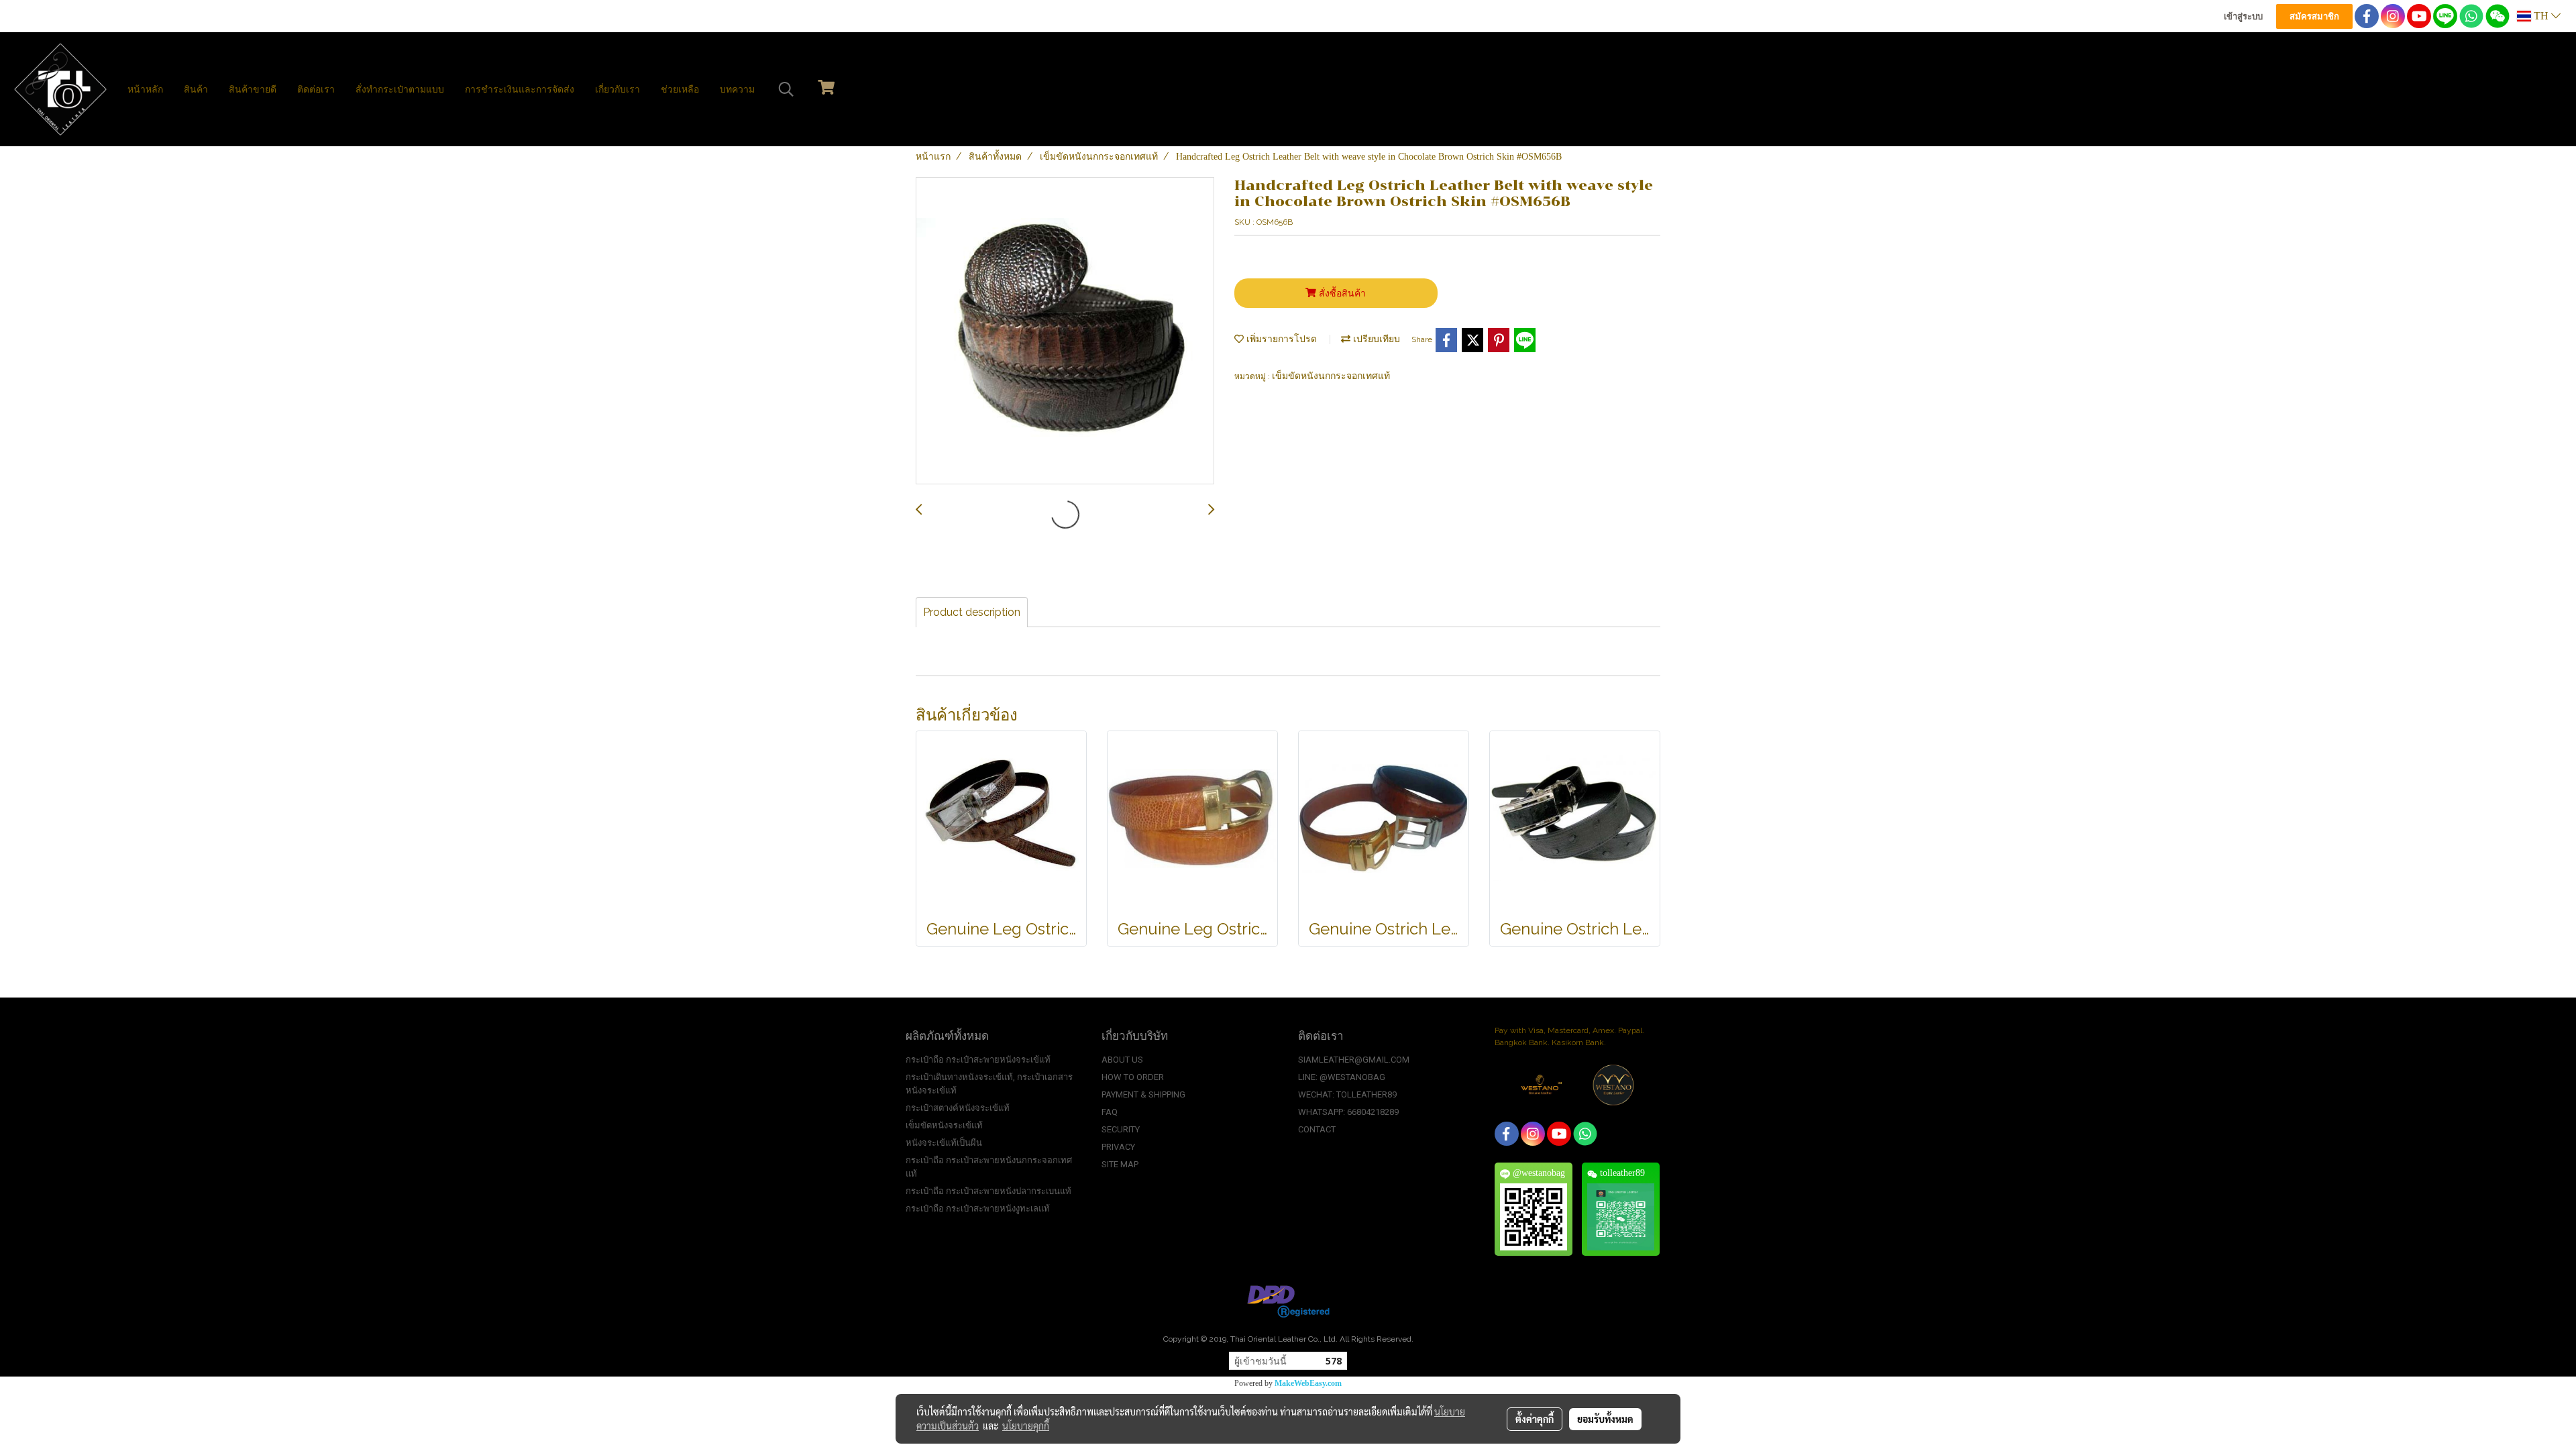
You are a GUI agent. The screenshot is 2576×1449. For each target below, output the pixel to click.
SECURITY (1121, 1129)
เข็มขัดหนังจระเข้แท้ (944, 1125)
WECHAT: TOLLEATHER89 (1347, 1094)
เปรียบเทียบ (1375, 339)
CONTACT (1317, 1129)
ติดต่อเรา (316, 90)
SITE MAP (1120, 1164)
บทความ (737, 90)
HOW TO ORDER (1133, 1077)
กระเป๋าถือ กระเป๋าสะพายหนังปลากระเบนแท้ (988, 1191)
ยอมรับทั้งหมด (1605, 1419)
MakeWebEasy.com (1308, 1383)
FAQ (1110, 1112)
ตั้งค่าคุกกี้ (1535, 1419)
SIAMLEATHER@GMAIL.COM (1354, 1060)
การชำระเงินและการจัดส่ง (520, 90)
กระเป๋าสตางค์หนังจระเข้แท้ (958, 1108)
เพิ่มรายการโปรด (1280, 339)
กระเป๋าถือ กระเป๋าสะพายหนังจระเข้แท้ (978, 1060)
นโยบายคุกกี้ (1026, 1426)
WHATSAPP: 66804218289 (1348, 1112)
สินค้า (196, 90)
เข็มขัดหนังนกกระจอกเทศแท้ (1331, 376)
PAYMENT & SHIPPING (1143, 1094)
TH (2541, 16)
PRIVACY (1118, 1147)
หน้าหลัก (145, 90)
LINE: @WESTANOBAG (1342, 1077)
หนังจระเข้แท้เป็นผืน (944, 1143)
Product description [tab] (972, 612)
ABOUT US (1122, 1060)
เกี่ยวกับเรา (618, 90)
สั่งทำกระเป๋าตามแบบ (400, 90)
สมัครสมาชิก (2314, 16)
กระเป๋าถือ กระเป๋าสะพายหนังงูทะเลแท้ (978, 1209)
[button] (786, 89)
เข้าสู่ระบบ (2243, 16)
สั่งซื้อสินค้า (1341, 293)
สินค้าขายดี (253, 90)
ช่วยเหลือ (680, 90)
